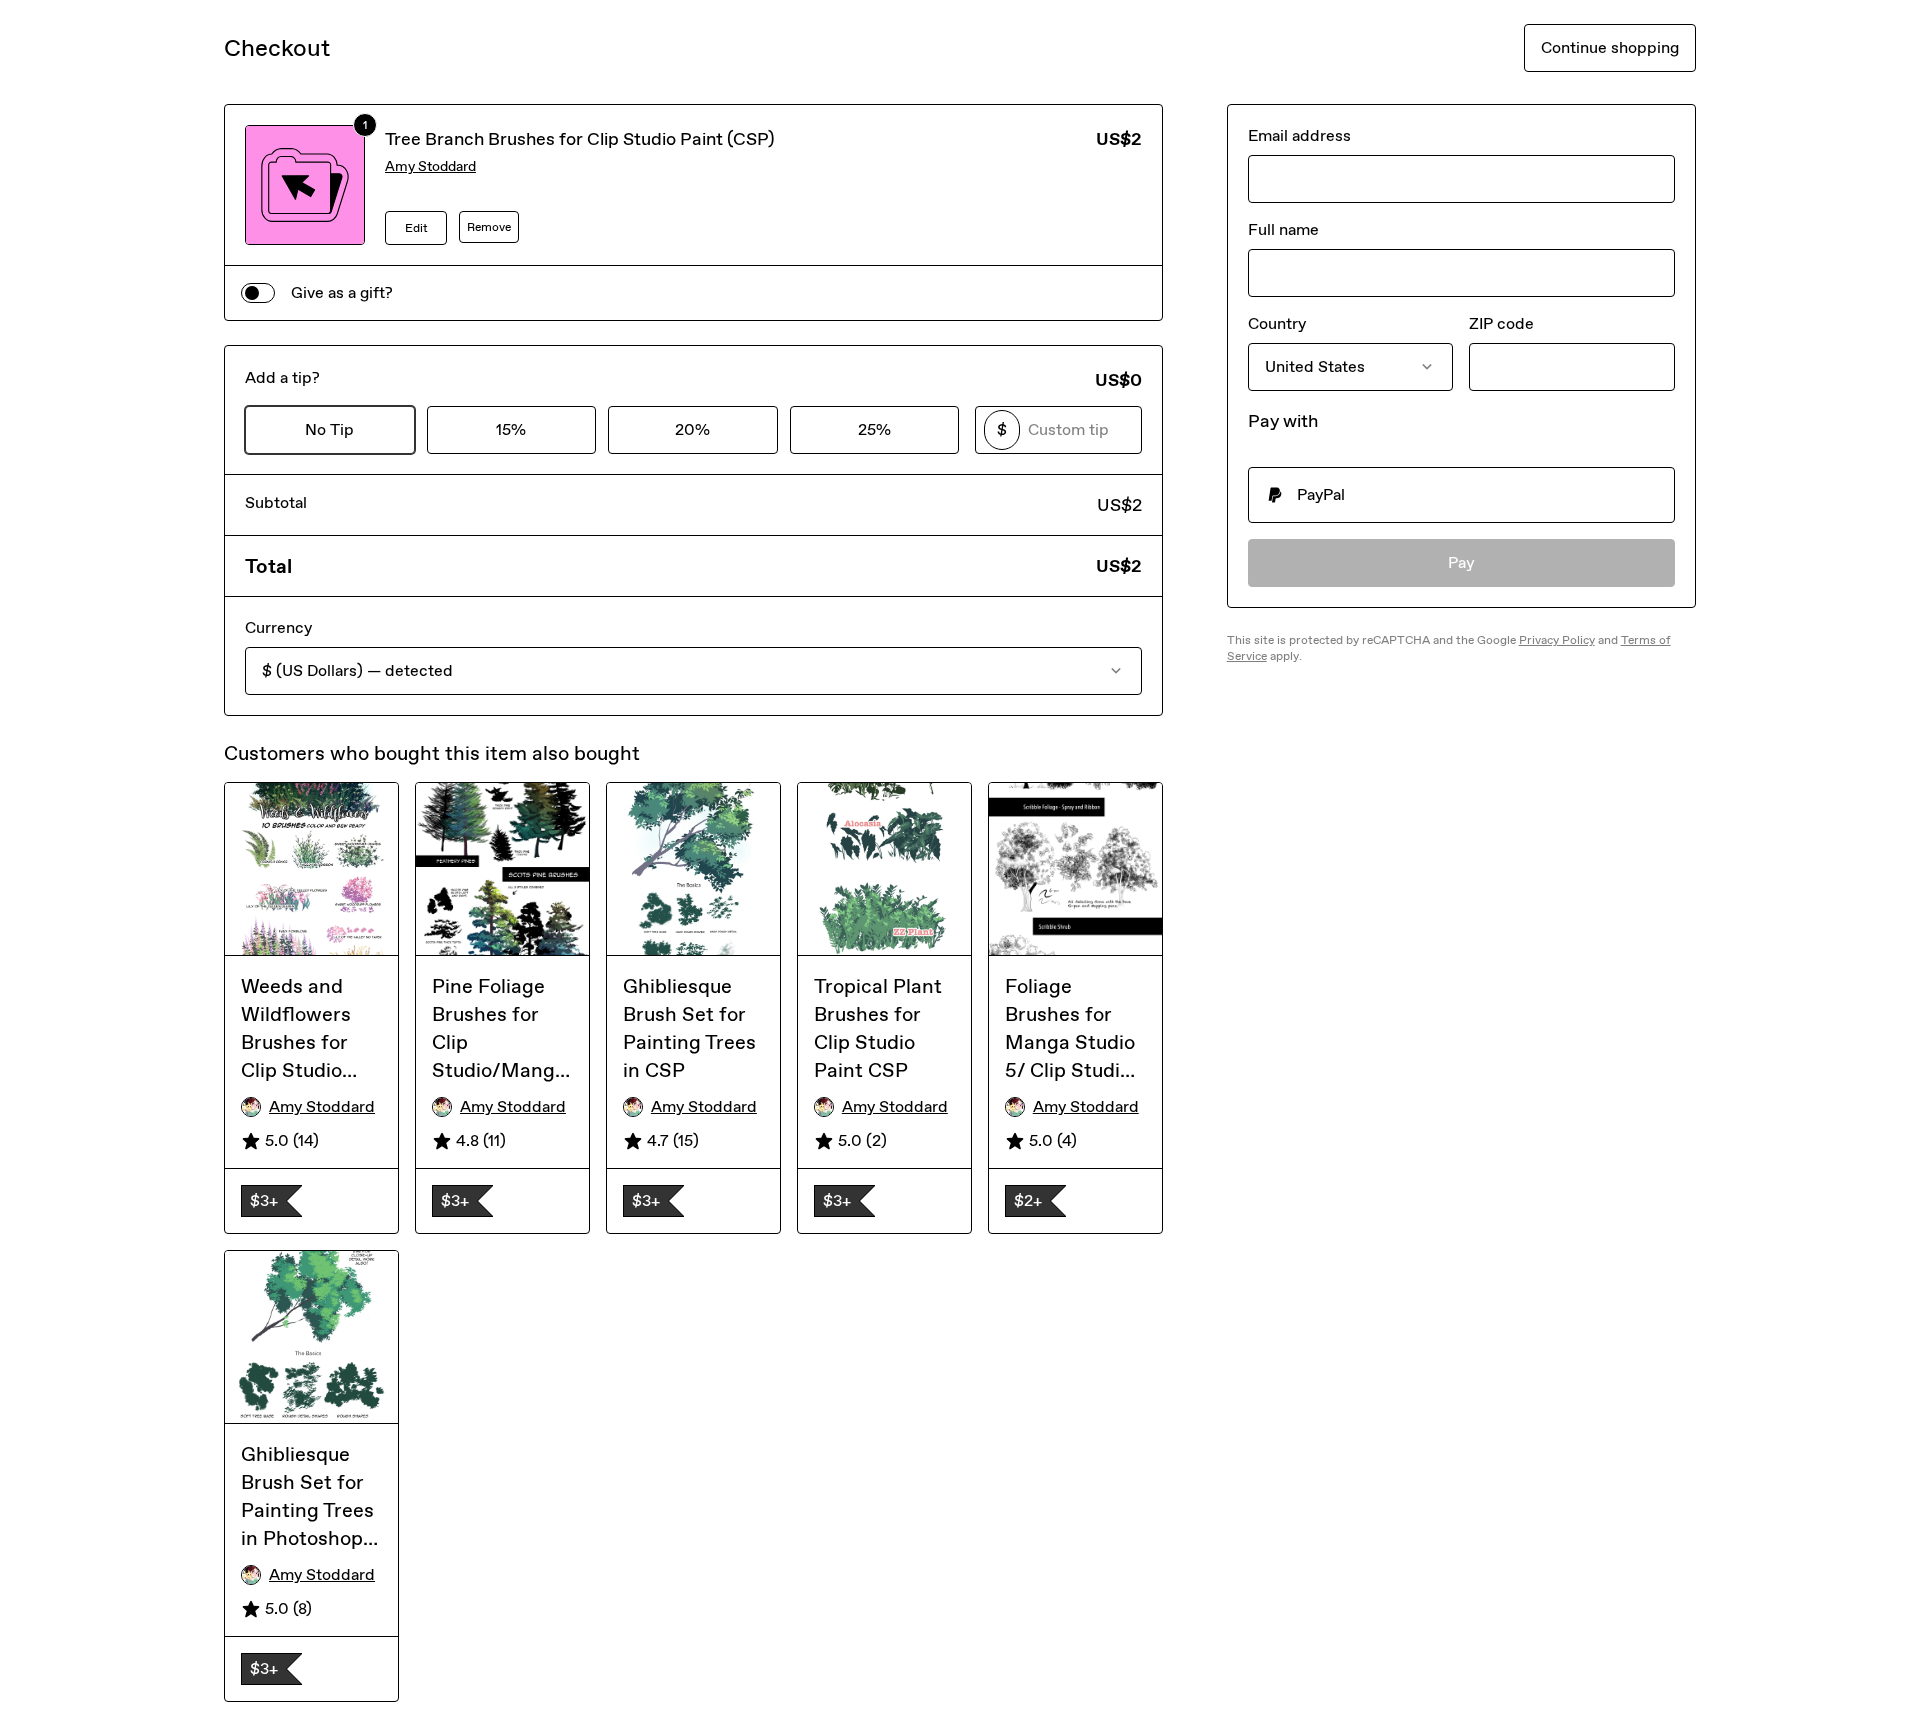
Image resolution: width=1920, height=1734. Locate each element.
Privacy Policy (1557, 640)
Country (1277, 323)
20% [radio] (692, 429)
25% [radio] (874, 429)
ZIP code (1501, 323)
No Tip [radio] (329, 429)
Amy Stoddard (430, 166)
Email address (1299, 135)
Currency (278, 627)
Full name (1283, 229)
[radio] (1461, 495)
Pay (1461, 562)
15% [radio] (511, 429)
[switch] (258, 293)
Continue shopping (1610, 47)
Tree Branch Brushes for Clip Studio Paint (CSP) (580, 139)
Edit (416, 228)
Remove (489, 227)
